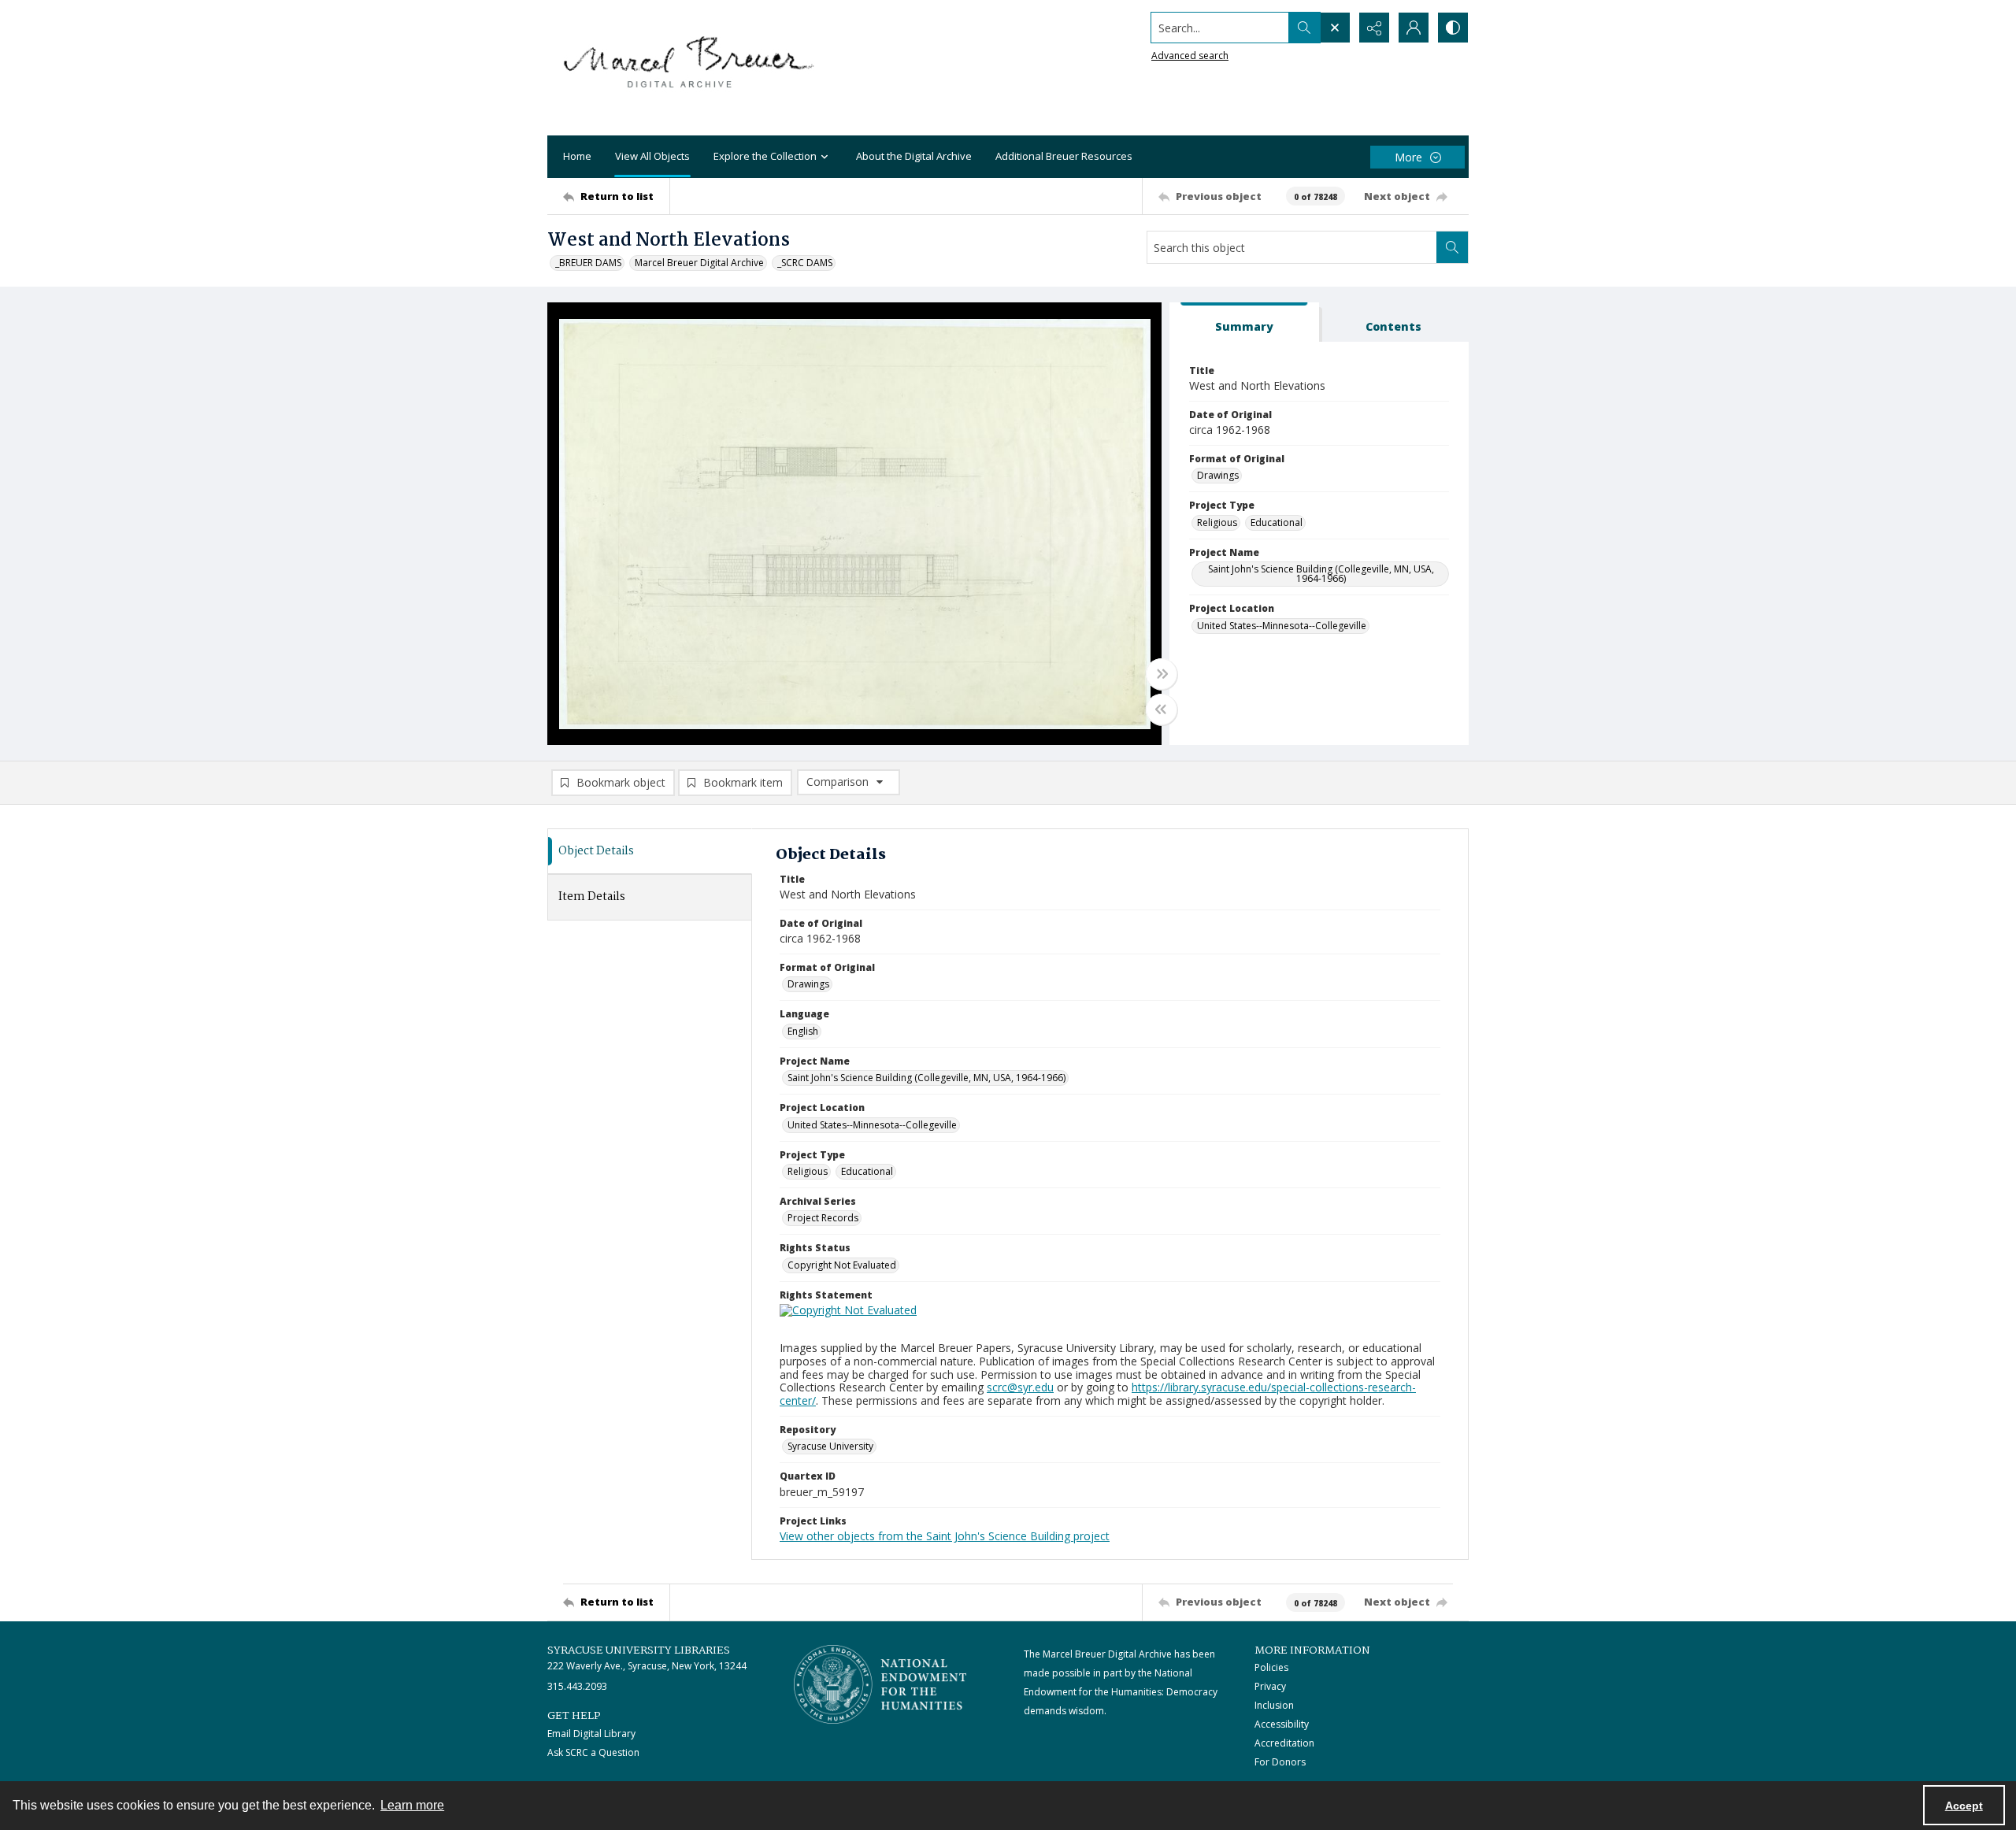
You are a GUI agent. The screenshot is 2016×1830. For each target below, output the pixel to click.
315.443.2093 (577, 1686)
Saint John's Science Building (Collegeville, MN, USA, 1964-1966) (1321, 574)
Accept (1964, 1806)
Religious (1217, 522)
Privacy (1270, 1686)
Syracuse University (830, 1446)
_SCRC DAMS (805, 263)
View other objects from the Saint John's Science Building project (945, 1536)
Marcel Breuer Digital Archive (699, 263)
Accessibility (1282, 1724)
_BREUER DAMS (588, 263)
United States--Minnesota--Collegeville (1282, 626)
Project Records (823, 1218)
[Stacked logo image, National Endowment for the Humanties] (880, 1684)
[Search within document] (1452, 247)
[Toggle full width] (1162, 674)
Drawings (1218, 475)
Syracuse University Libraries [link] (639, 1650)
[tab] (1244, 322)
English (803, 1031)
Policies (1271, 1667)
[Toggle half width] (1162, 709)
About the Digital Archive (914, 156)
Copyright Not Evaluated (842, 1265)
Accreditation (1284, 1743)
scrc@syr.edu (1020, 1387)
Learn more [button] (412, 1805)
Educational (1277, 522)
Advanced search (1190, 56)
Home (577, 156)
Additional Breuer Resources (1064, 156)
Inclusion (1274, 1705)
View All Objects (652, 156)
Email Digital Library (591, 1734)
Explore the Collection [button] (765, 156)
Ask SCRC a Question (593, 1752)
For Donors (1280, 1762)
